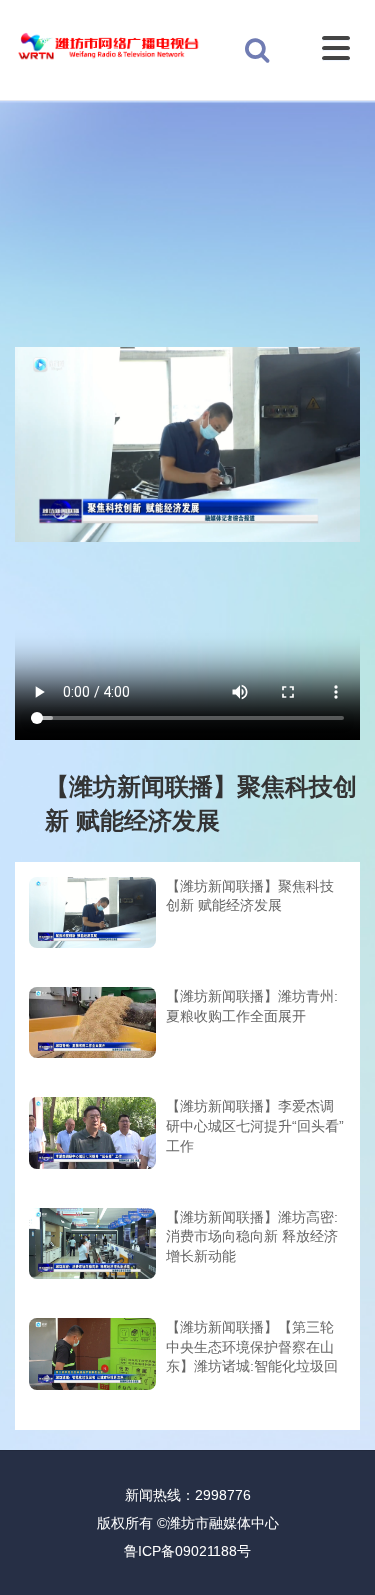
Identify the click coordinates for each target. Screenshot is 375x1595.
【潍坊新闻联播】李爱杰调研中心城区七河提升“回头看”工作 (255, 1125)
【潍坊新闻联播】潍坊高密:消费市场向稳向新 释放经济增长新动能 (252, 1236)
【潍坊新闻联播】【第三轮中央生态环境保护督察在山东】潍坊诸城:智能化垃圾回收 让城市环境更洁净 (252, 1348)
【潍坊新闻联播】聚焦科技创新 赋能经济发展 (250, 896)
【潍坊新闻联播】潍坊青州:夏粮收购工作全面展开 (252, 1006)
